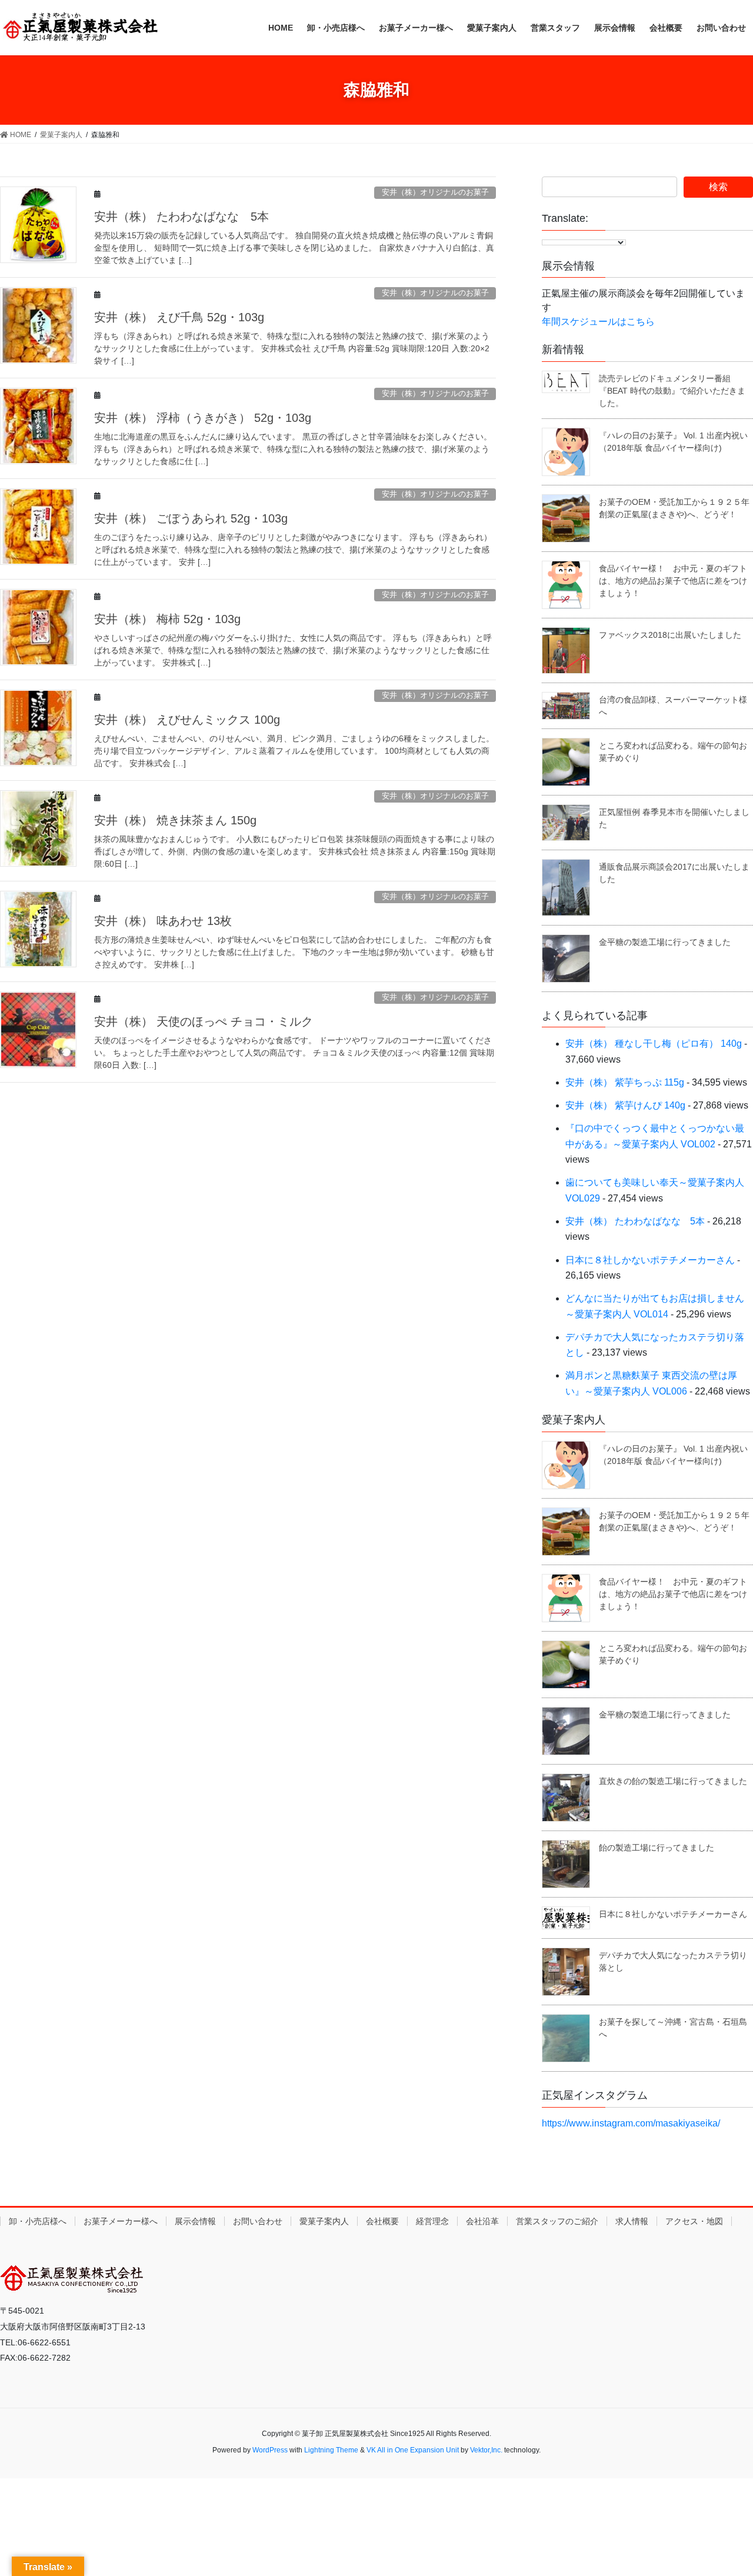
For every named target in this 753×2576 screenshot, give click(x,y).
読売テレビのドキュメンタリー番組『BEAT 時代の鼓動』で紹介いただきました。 (672, 391)
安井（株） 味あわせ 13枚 (163, 921)
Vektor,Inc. (486, 2450)
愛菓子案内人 (324, 2221)
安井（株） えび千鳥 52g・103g (179, 317)
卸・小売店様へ (38, 2221)
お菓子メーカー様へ (121, 2221)
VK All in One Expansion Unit (413, 2450)
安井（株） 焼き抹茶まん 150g (175, 820)
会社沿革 (482, 2221)
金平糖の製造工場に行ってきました (665, 942)
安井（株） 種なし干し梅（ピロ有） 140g (654, 1044)
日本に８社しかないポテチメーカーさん (650, 1260)
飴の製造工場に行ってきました (657, 1848)
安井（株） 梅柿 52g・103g (167, 619)
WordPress (270, 2450)
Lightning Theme (331, 2450)
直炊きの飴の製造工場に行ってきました (673, 1781)
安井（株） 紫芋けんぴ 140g (625, 1105)
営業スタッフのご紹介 (557, 2221)
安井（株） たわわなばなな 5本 (181, 217)
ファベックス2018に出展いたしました (670, 635)
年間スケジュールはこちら (598, 322)
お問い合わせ (258, 2221)
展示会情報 (195, 2221)
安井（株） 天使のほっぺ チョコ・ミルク (204, 1021)
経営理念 (432, 2221)
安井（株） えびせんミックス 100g (187, 720)
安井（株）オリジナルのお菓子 (435, 192)
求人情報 (632, 2221)
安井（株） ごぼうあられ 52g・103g (191, 518)
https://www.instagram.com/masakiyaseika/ (631, 2123)
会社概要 (382, 2221)
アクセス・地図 (694, 2221)
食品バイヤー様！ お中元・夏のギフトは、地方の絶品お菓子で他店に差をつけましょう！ (673, 581)
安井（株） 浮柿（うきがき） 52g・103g (203, 418)
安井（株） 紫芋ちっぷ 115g (625, 1082)
